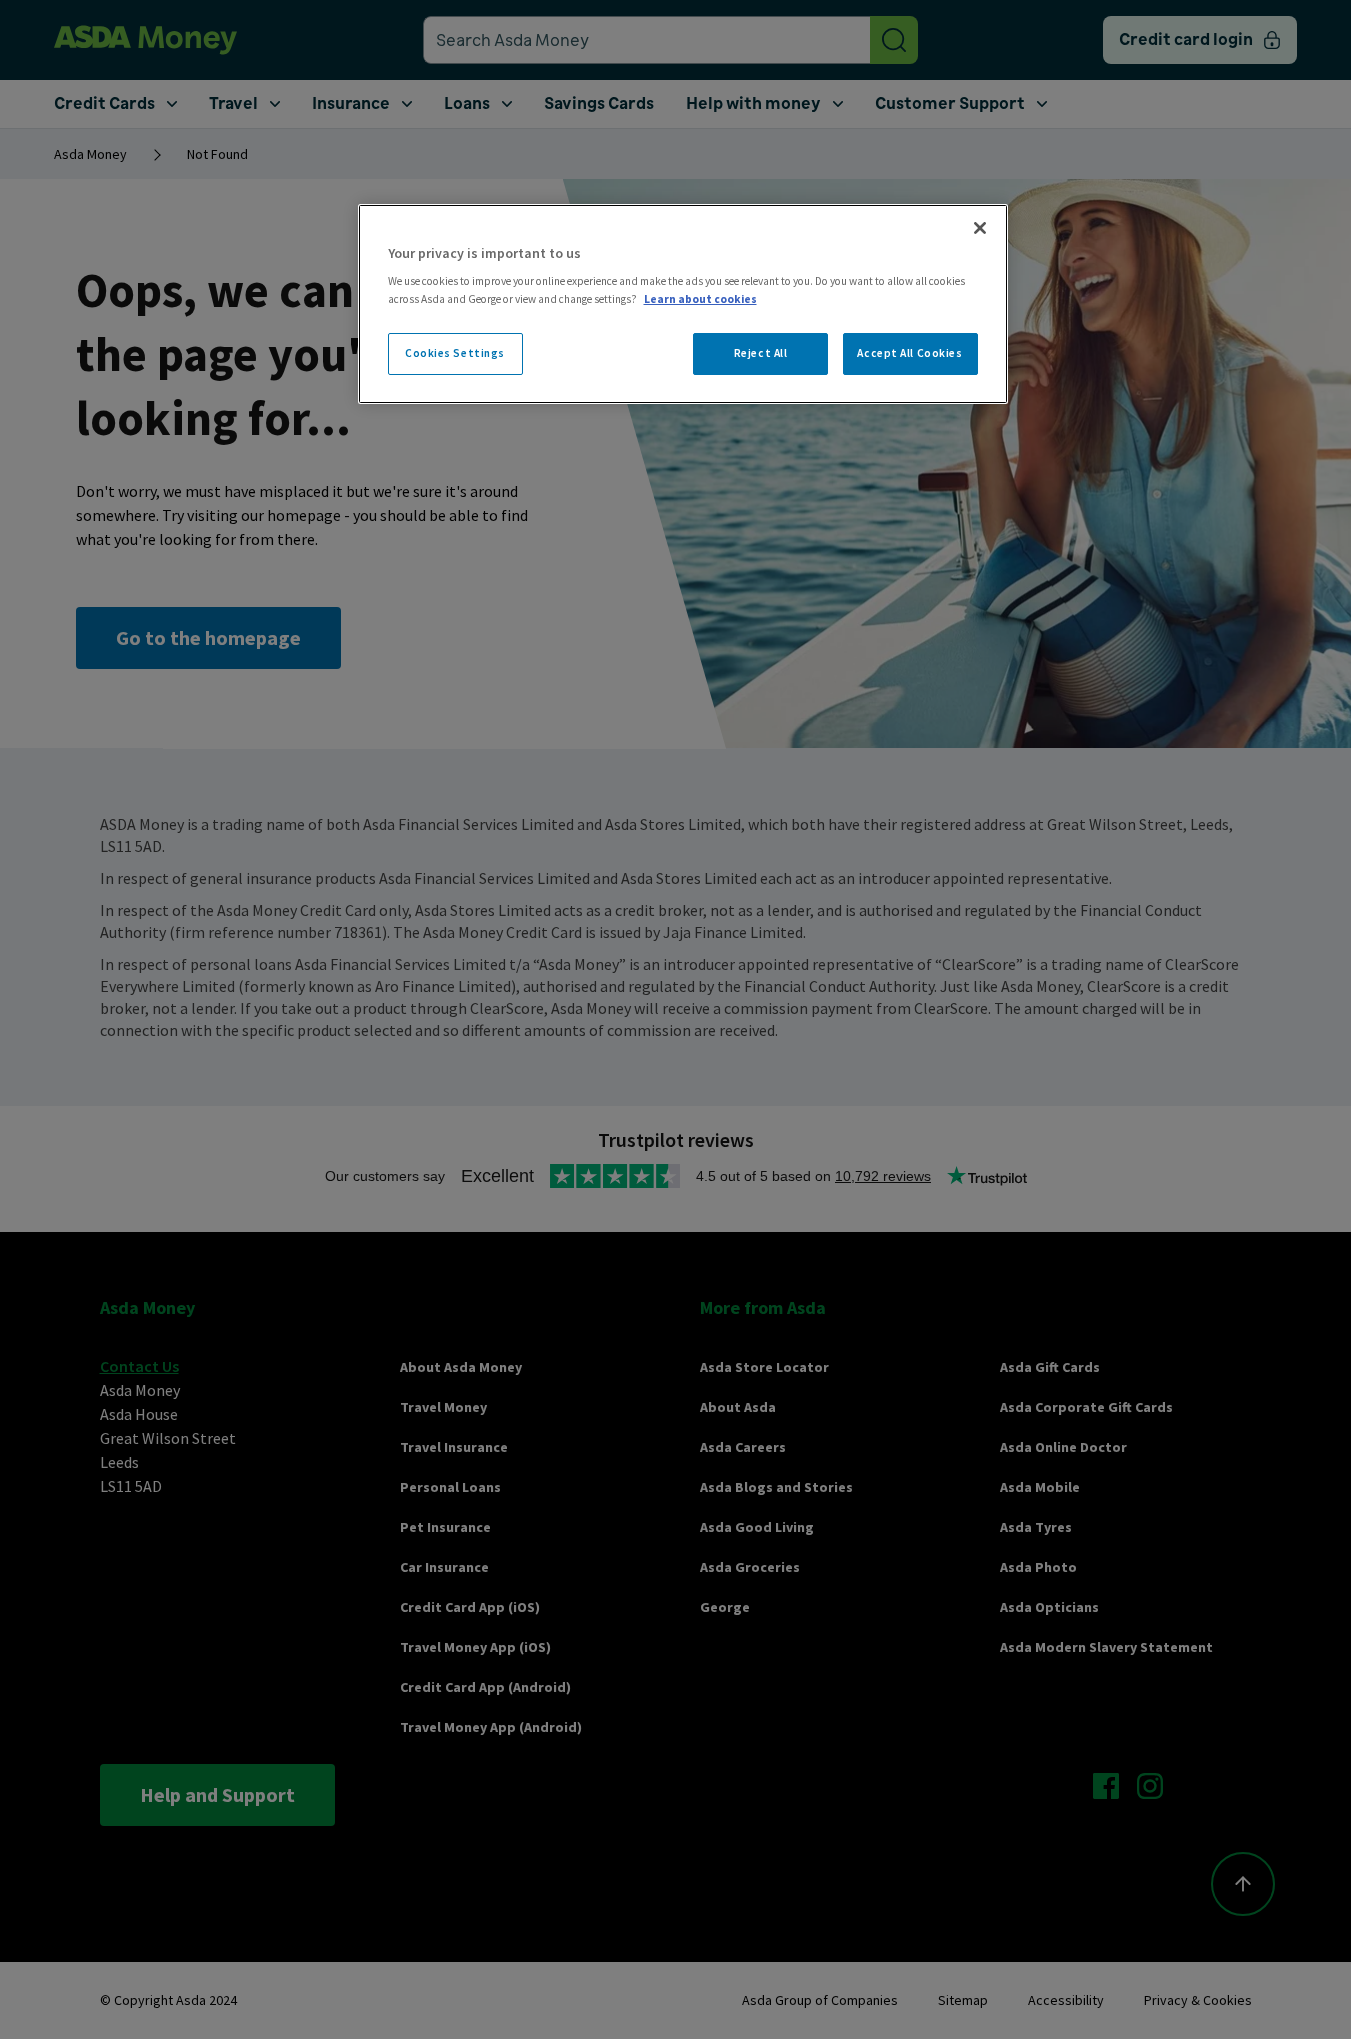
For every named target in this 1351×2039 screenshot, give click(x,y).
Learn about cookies (700, 299)
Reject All (761, 353)
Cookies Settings (455, 353)
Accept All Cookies (909, 353)
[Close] (980, 228)
